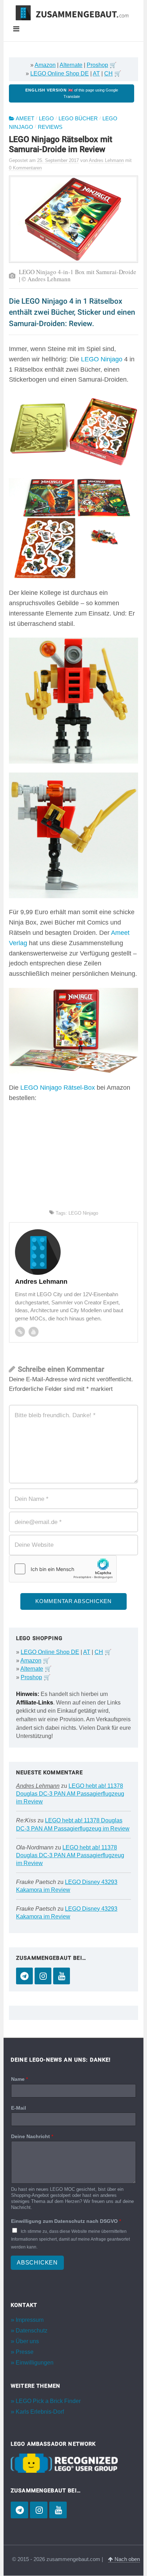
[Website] (20, 1332)
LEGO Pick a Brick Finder (48, 2401)
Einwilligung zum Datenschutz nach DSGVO (66, 2221)
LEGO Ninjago (102, 359)
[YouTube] (62, 1976)
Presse (25, 2352)
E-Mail (19, 2108)
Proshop (97, 65)
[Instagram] (43, 1976)
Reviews (50, 127)
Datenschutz (32, 2331)
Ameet (25, 119)
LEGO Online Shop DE (60, 74)
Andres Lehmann (38, 1786)
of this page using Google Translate (72, 93)
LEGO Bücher (78, 119)
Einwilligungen (35, 2363)
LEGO (46, 119)
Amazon (45, 65)
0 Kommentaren (25, 168)
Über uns (27, 2342)
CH (108, 74)
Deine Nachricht (32, 2136)
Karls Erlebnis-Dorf (40, 2412)
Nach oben (126, 2559)
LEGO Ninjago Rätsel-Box (58, 1088)
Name (19, 2079)
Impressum (30, 2320)
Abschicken (37, 2263)
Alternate (71, 65)
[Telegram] (24, 1976)
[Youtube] (34, 1332)
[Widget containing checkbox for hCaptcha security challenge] (63, 1569)
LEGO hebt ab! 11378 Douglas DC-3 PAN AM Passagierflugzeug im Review (70, 1794)
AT (96, 74)
